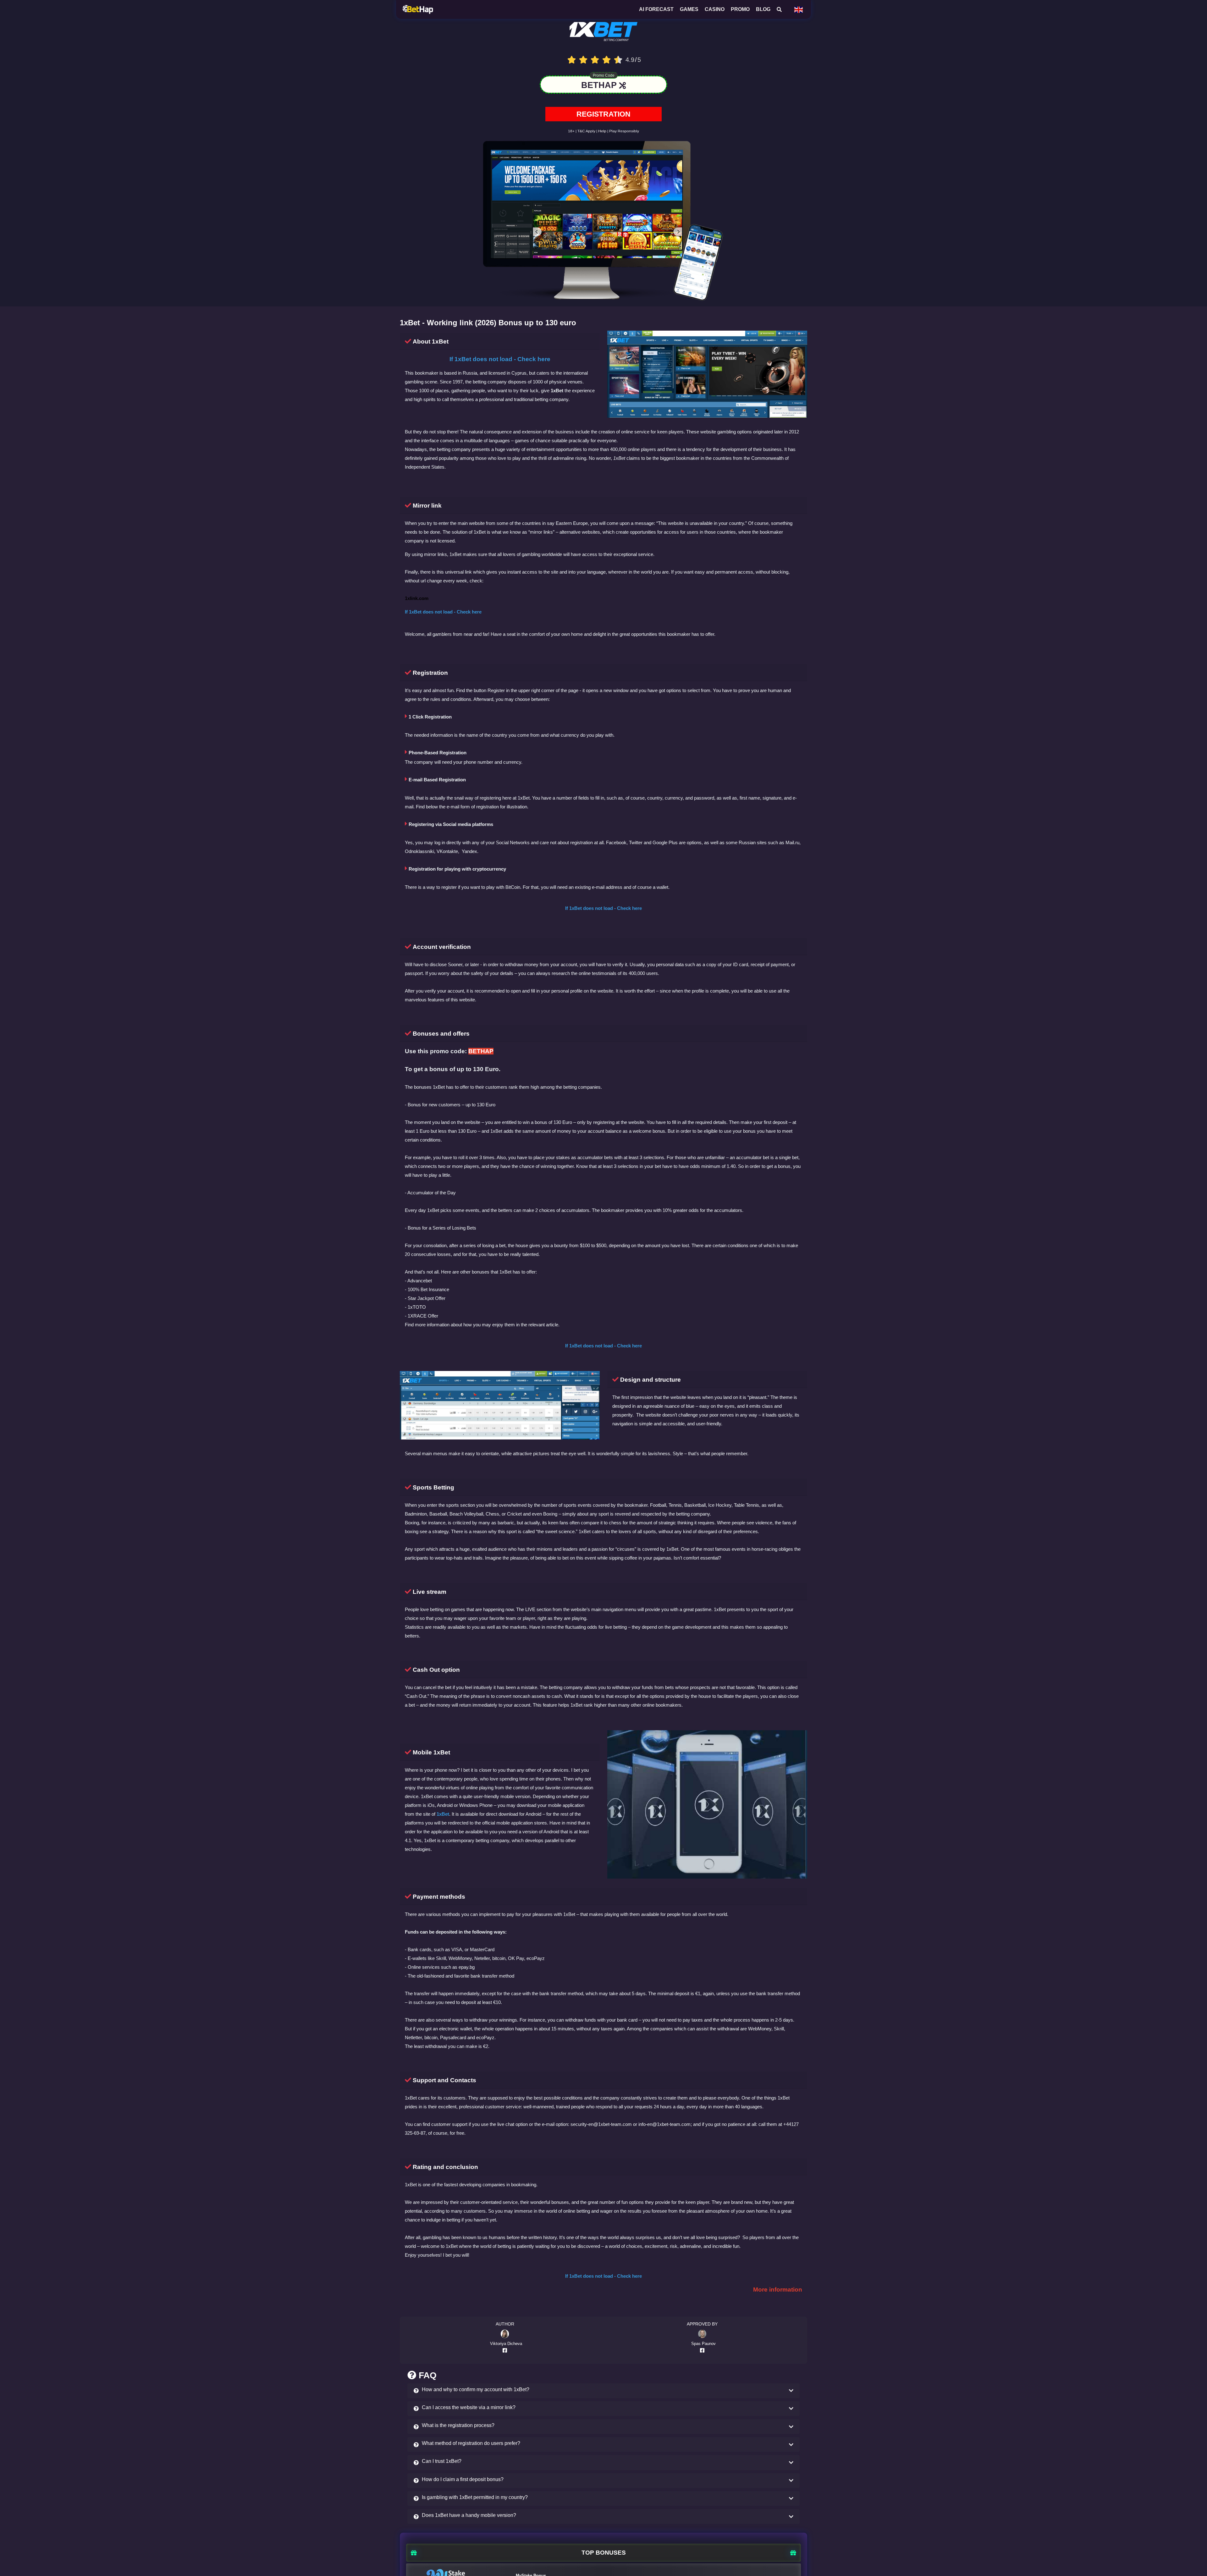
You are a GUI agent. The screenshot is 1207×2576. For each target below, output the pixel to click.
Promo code (604, 79)
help (602, 134)
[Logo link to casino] (604, 37)
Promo (740, 9)
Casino (715, 9)
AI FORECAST (656, 9)
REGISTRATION (603, 117)
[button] (603, 2394)
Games (689, 9)
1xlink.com (417, 602)
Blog (763, 9)
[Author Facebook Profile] (506, 2353)
